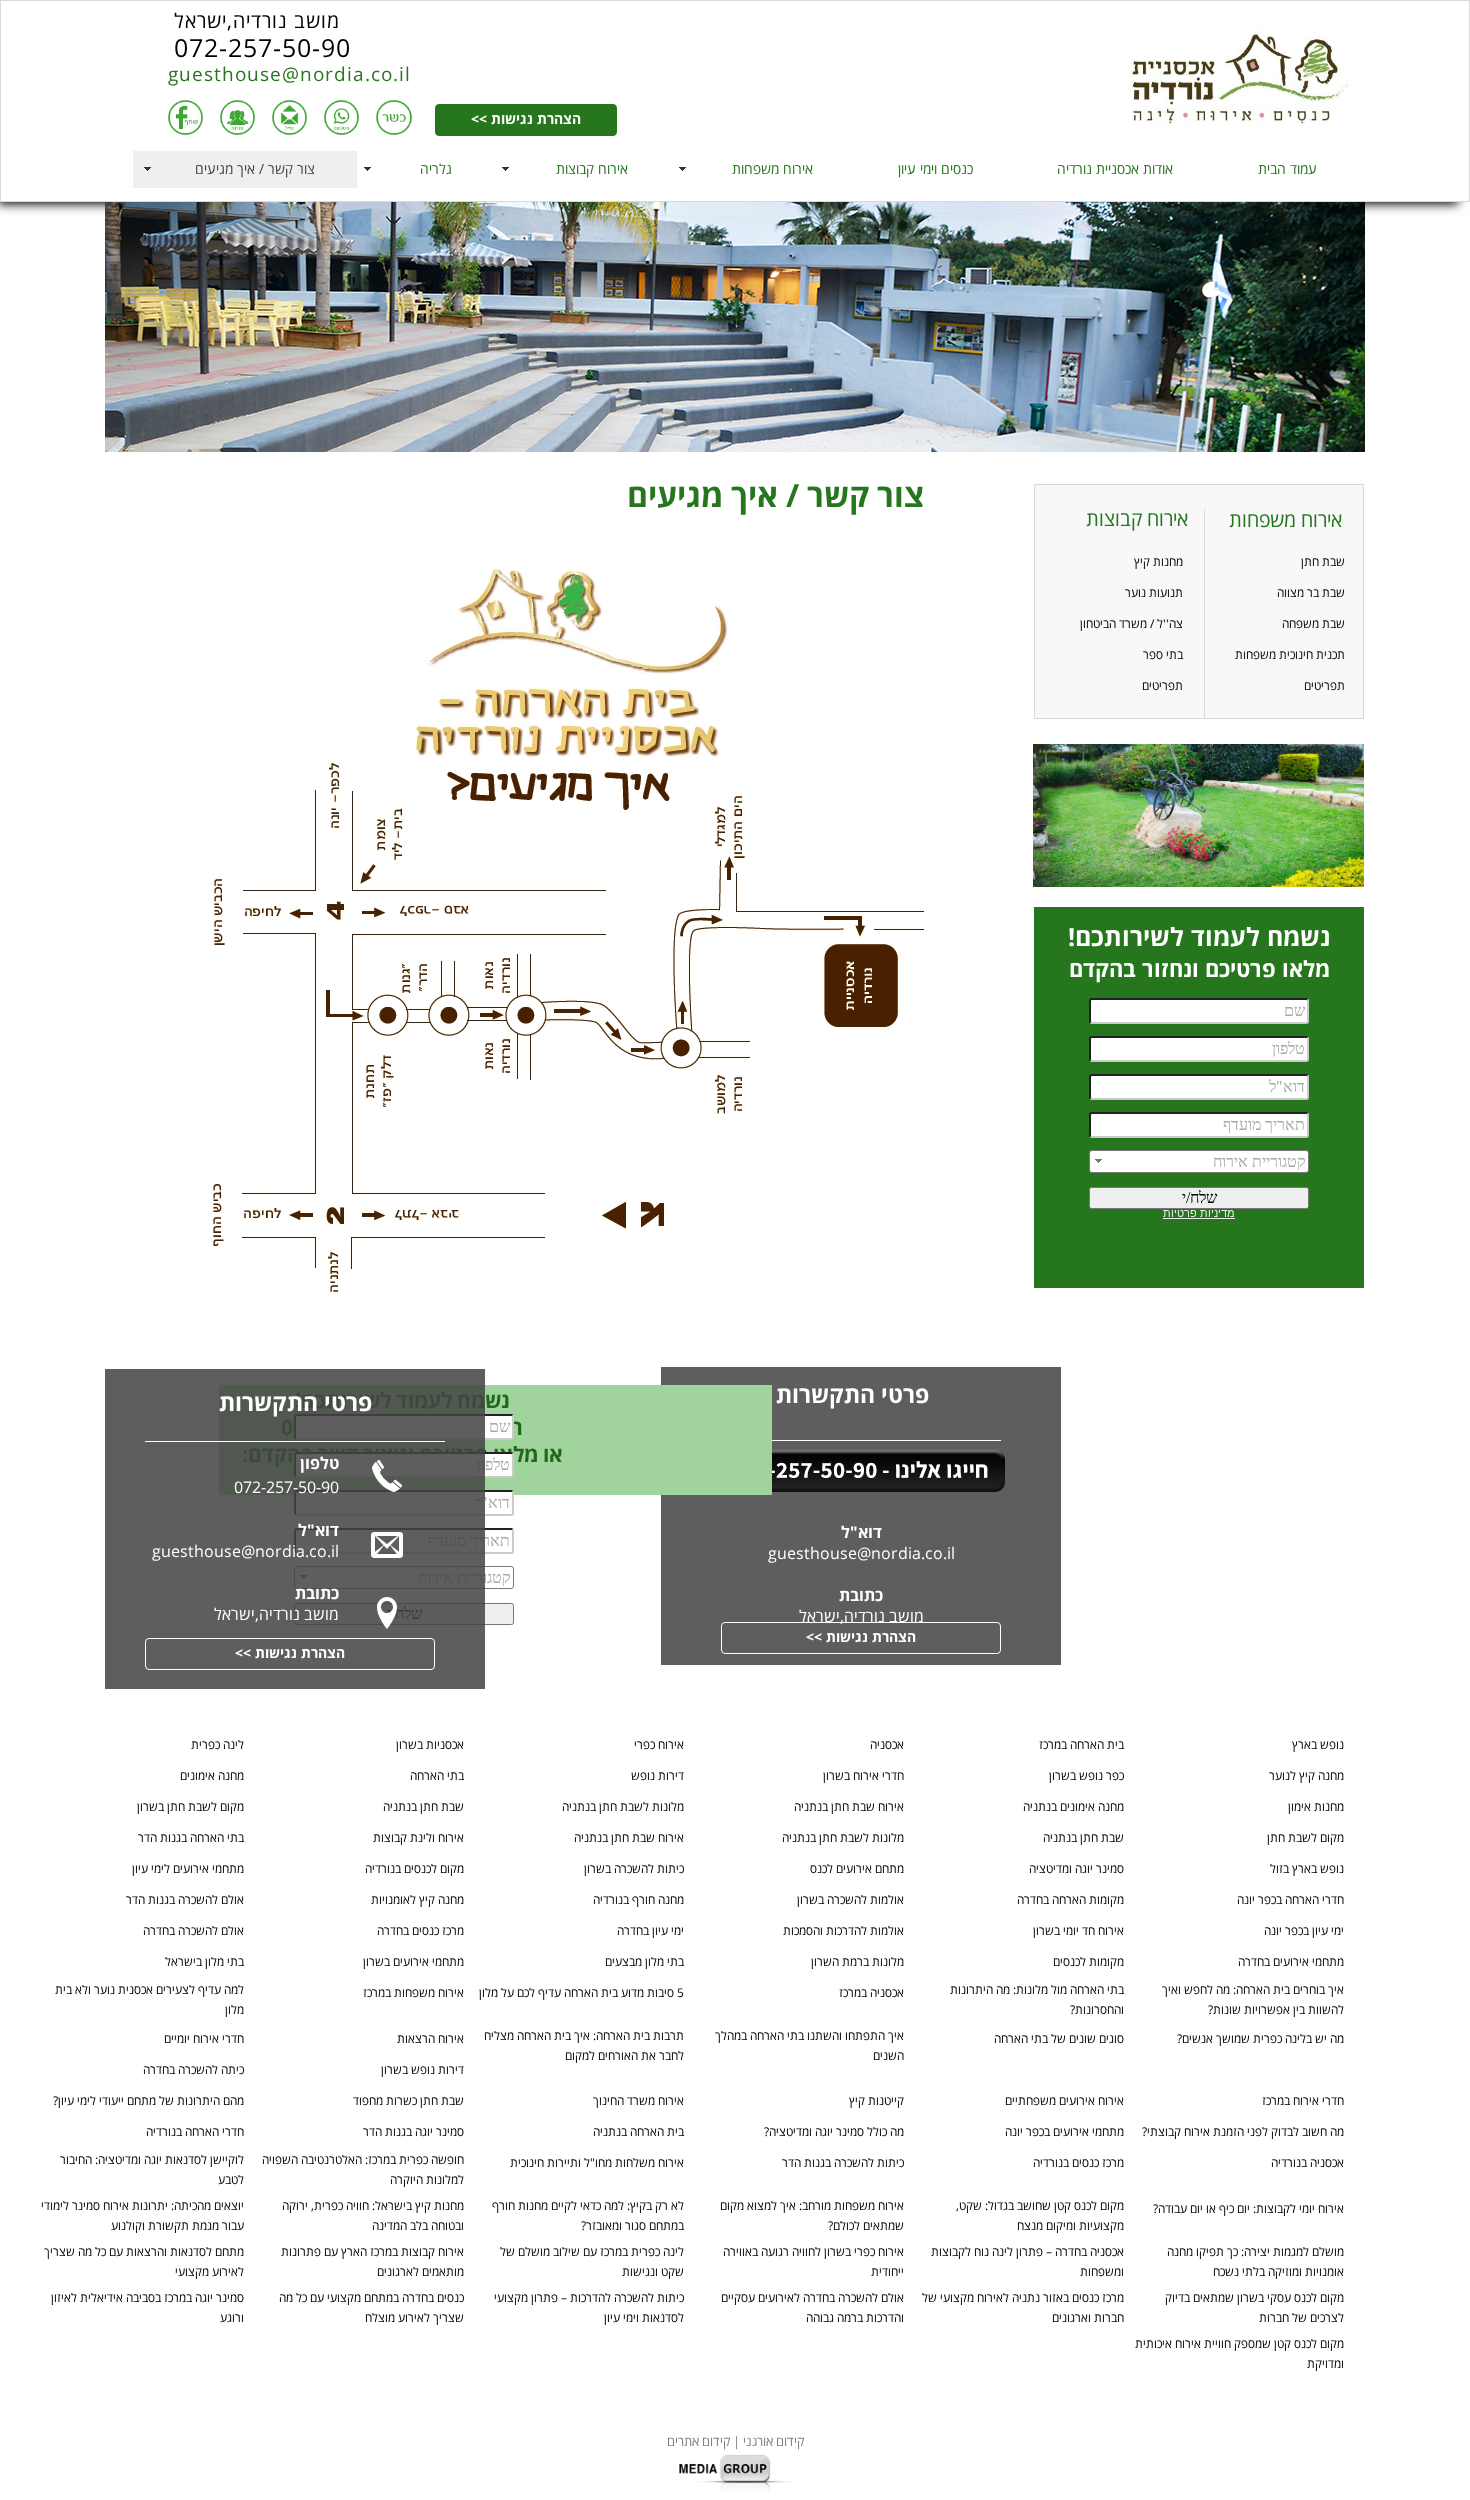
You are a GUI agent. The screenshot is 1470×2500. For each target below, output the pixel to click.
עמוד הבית (1287, 169)
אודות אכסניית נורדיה (1115, 169)
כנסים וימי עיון (935, 169)
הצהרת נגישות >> (526, 120)
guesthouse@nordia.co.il (289, 75)
